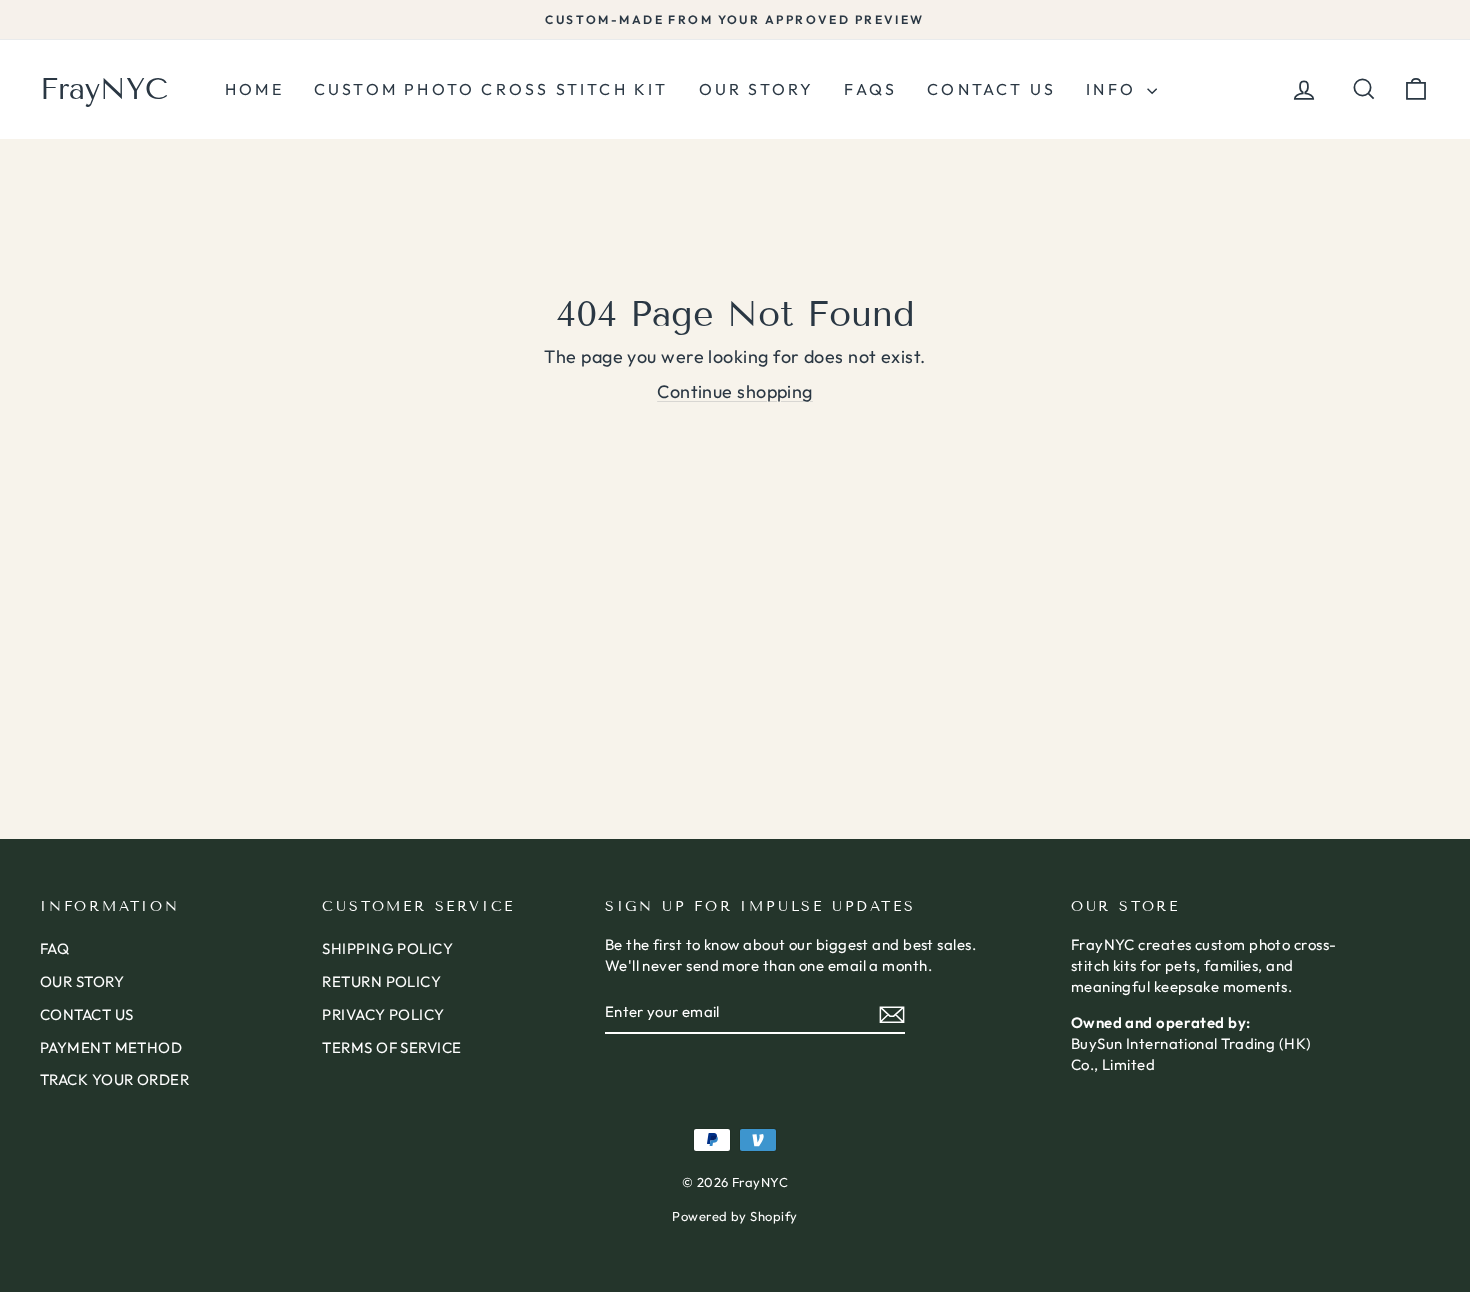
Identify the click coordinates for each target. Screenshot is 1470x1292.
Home (254, 89)
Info (1114, 89)
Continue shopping (735, 391)
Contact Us (991, 89)
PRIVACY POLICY (383, 1014)
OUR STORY (82, 981)
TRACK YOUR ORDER (114, 1079)
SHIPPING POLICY (387, 948)
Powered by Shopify (734, 1216)
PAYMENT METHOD (111, 1047)
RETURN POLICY (381, 981)
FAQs (870, 89)
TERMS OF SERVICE (391, 1047)
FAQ (54, 948)
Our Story (757, 89)
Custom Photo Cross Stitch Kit (491, 89)
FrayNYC (104, 89)
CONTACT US (87, 1014)
